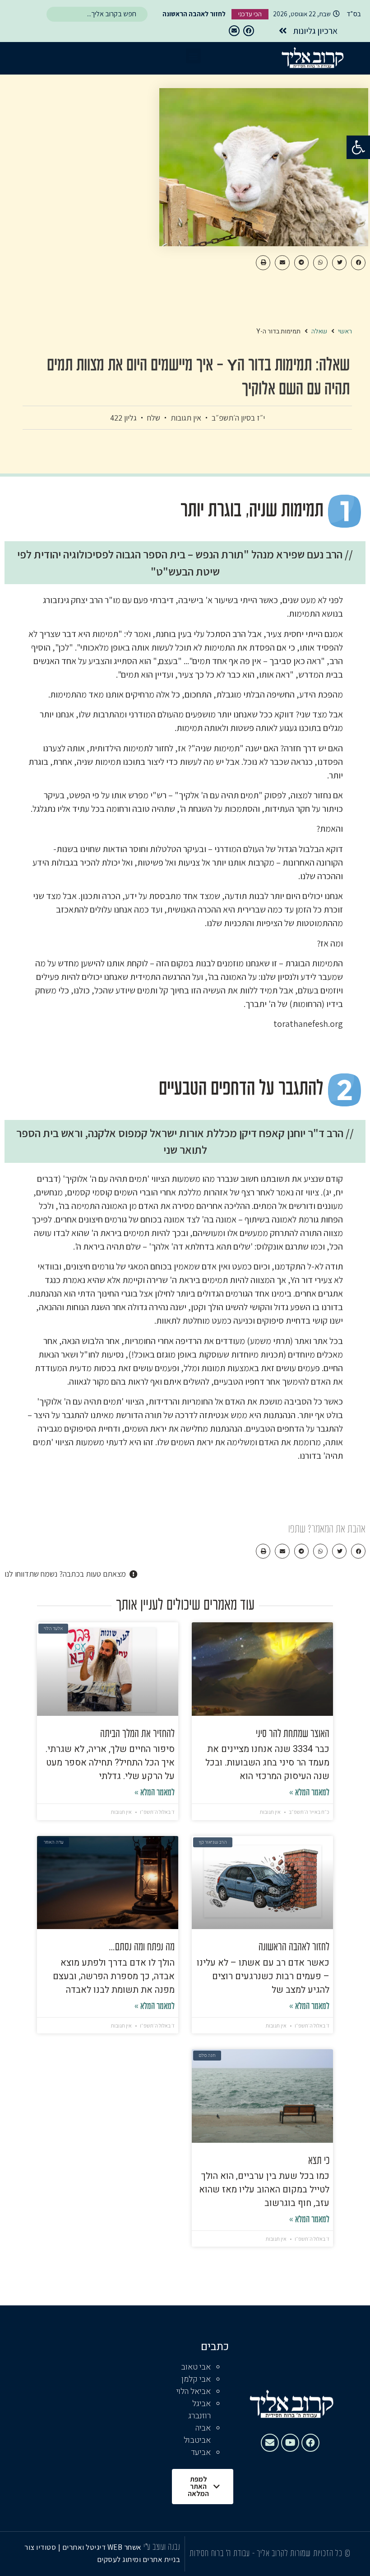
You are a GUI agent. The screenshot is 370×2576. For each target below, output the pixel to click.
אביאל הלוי (194, 2391)
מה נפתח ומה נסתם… (142, 1948)
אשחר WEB (125, 2547)
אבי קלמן (196, 2379)
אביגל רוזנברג (199, 2410)
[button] (358, 147)
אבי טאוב (196, 2367)
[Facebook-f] (249, 31)
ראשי (345, 331)
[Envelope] (234, 31)
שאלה (319, 331)
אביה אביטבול (197, 2434)
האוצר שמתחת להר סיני (293, 1734)
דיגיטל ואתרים (85, 2547)
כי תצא (319, 2161)
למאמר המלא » (309, 1793)
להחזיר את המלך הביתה (137, 1734)
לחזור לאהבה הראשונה (294, 1948)
